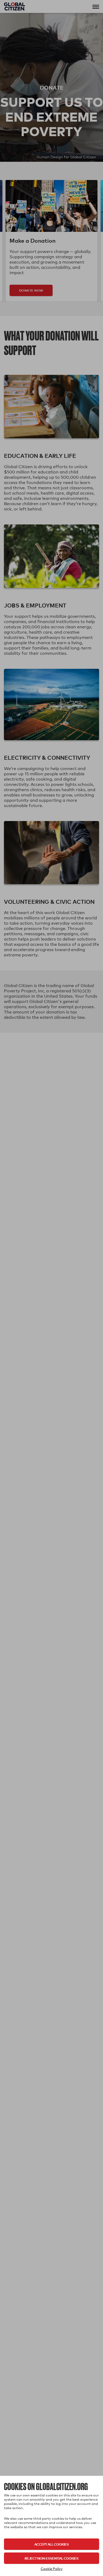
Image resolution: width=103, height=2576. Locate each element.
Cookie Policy (52, 2569)
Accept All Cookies (51, 2544)
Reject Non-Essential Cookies (51, 2558)
